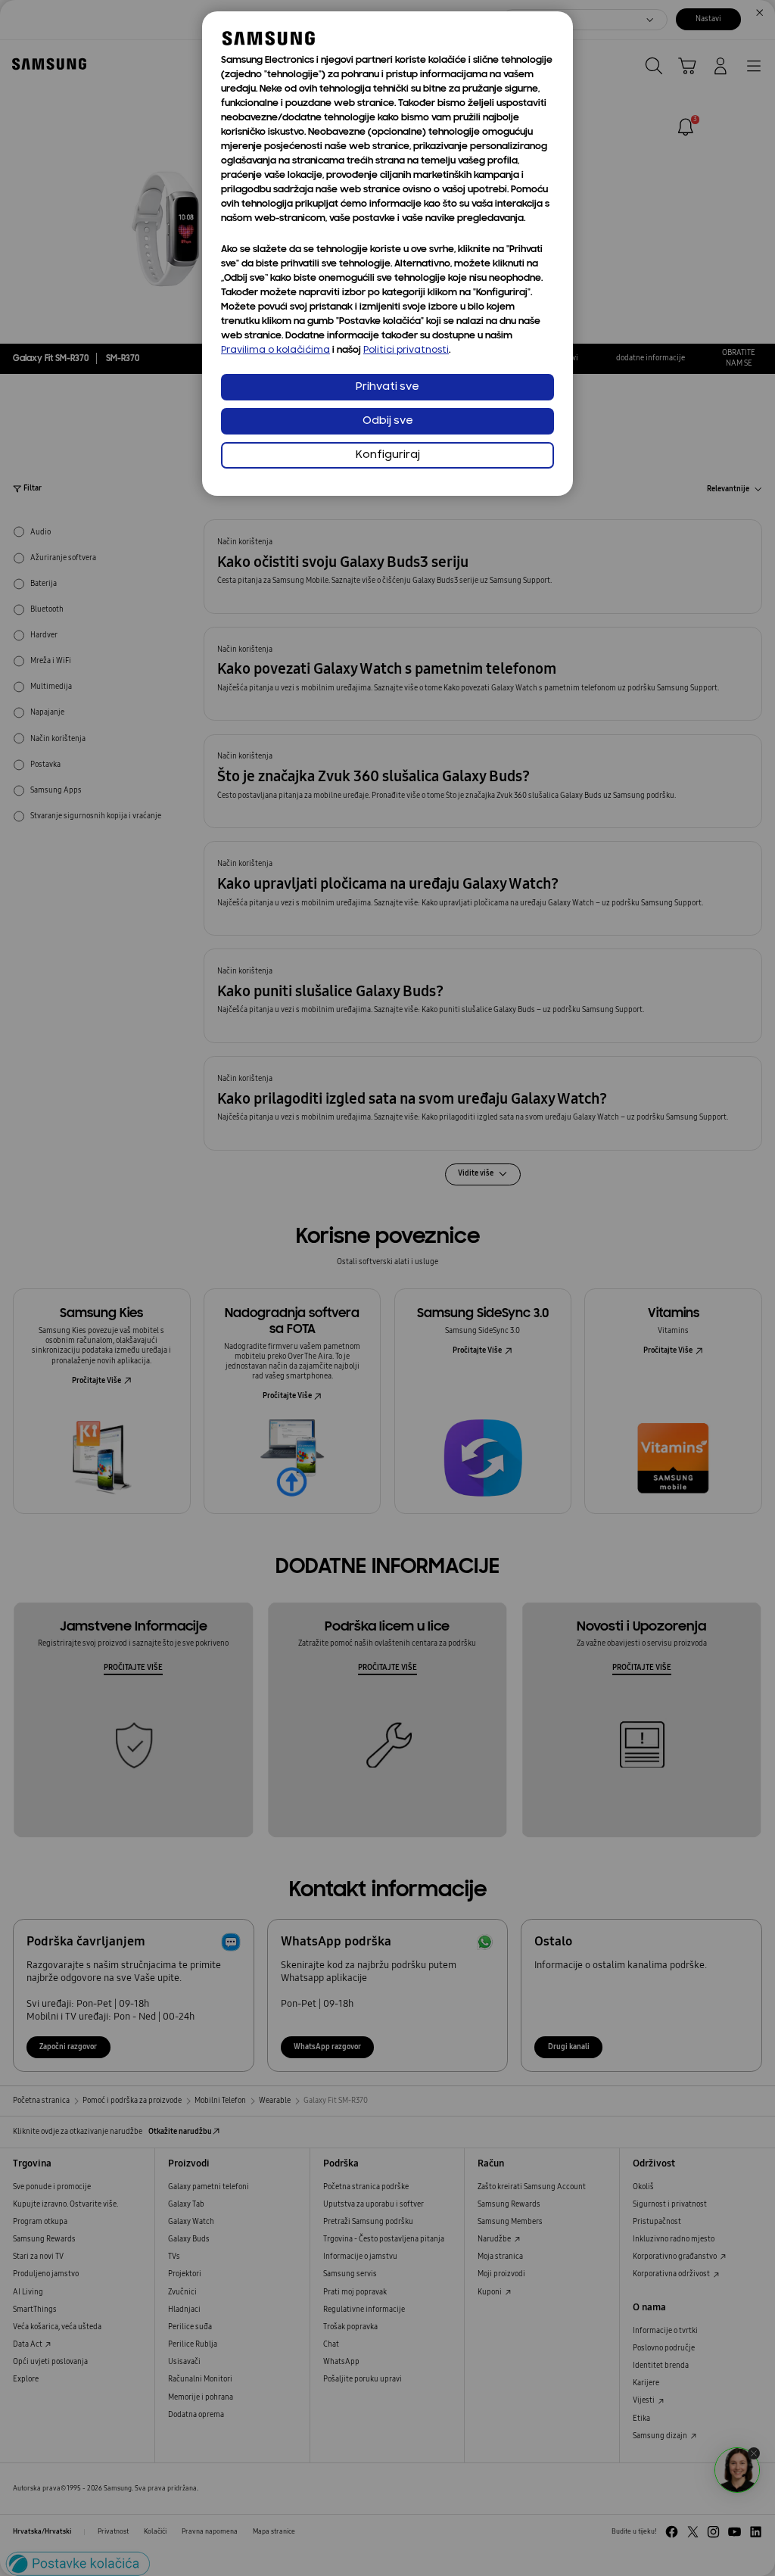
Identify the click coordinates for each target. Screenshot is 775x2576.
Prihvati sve (387, 387)
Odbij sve (388, 421)
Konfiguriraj (388, 455)
